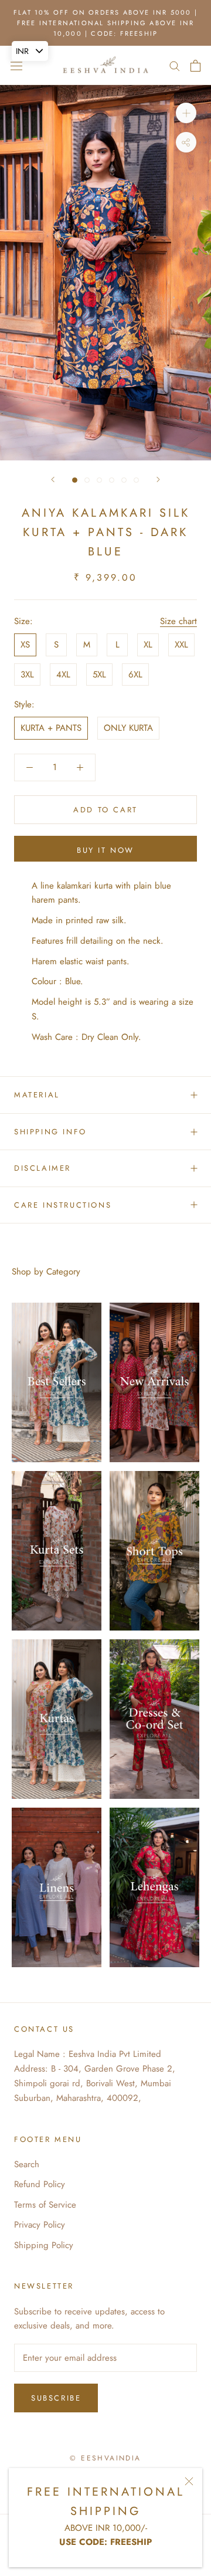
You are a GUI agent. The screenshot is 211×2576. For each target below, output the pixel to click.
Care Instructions (63, 1205)
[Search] (175, 65)
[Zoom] (186, 113)
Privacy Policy (40, 2225)
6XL (135, 674)
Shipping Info (50, 1132)
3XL (27, 674)
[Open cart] (195, 66)
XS (25, 645)
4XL (63, 674)
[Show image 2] (87, 480)
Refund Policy (40, 2184)
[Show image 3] (99, 480)
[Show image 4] (112, 480)
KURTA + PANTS (51, 728)
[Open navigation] (16, 66)
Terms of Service (45, 2205)
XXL (181, 645)
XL (148, 645)
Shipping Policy (44, 2245)
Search (27, 2164)
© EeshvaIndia (105, 2458)
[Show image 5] (124, 480)
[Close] (189, 2481)
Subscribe (56, 2398)
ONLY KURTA (128, 728)
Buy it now (105, 850)
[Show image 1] (75, 480)
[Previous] (53, 479)
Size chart (178, 621)
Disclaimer (42, 1168)
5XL (99, 674)
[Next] (158, 479)
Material (37, 1095)
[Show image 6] (136, 480)
